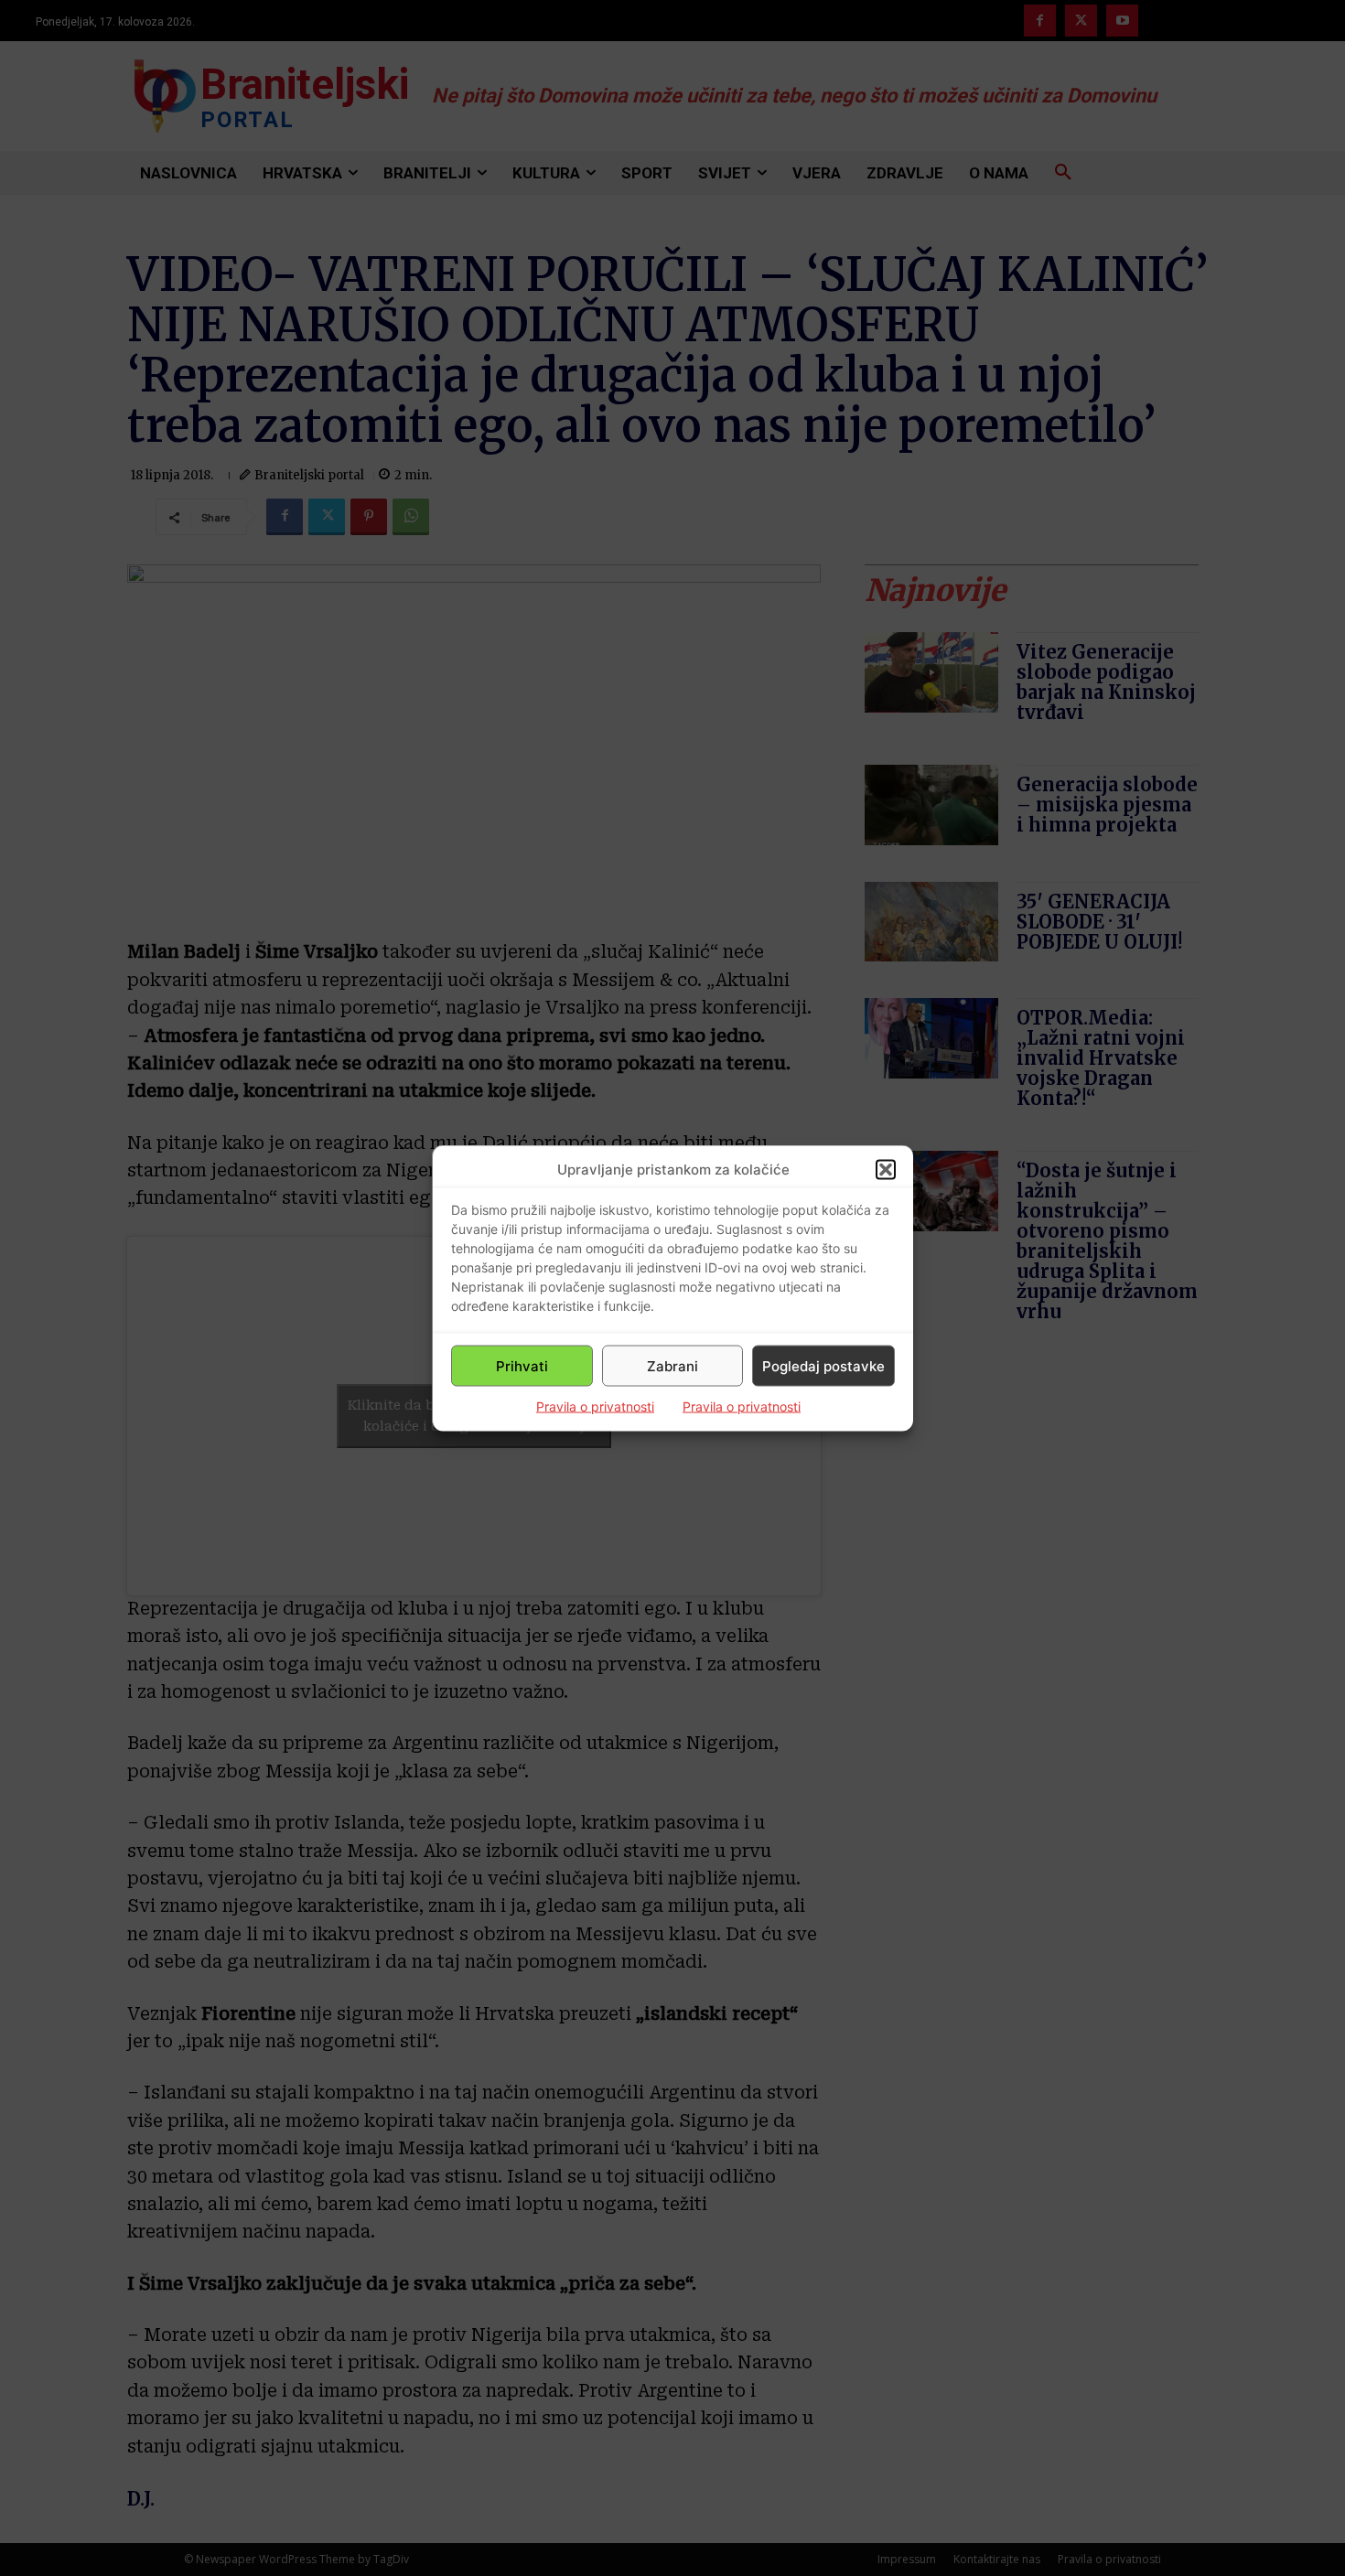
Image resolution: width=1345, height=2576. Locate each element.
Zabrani (672, 1365)
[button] (886, 1169)
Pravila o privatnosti (595, 1406)
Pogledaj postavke (823, 1365)
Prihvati (522, 1365)
